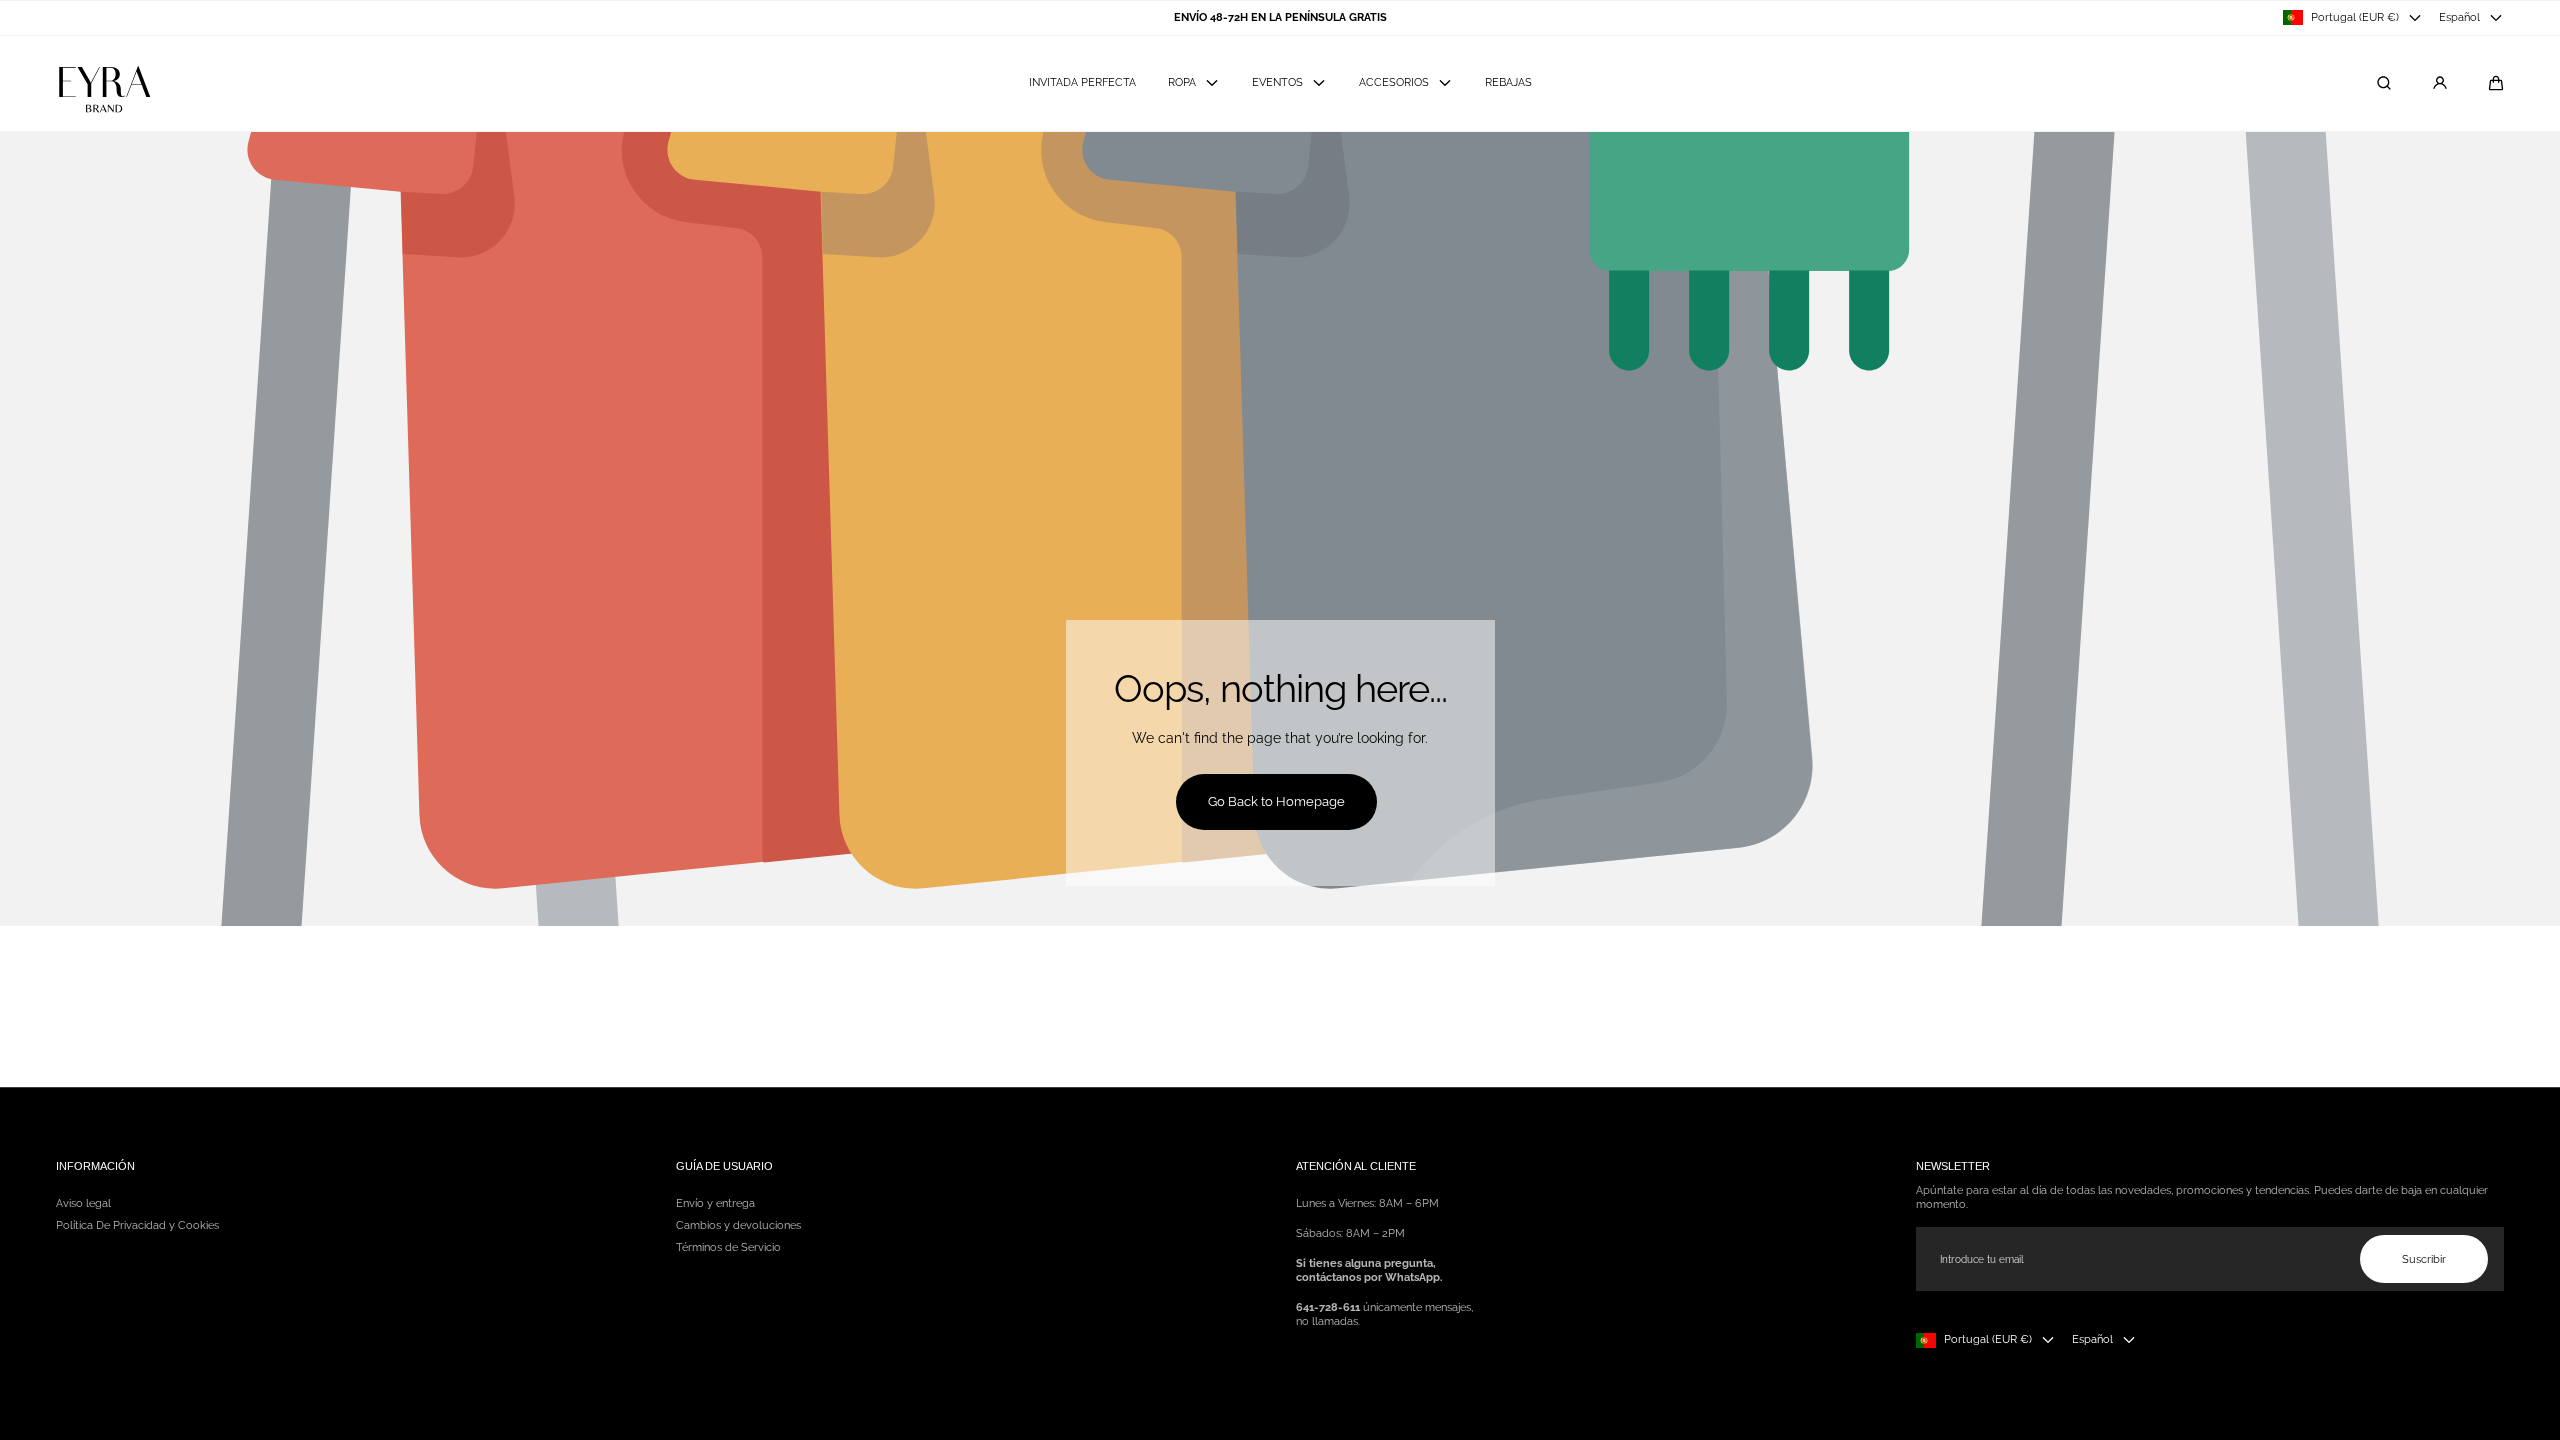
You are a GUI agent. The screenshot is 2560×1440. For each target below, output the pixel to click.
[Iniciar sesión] (2440, 83)
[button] (2496, 83)
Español (2459, 17)
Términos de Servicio (728, 1247)
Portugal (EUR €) (2355, 17)
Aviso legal (83, 1203)
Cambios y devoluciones (738, 1225)
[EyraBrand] (103, 83)
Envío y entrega (715, 1203)
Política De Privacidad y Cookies (137, 1225)
